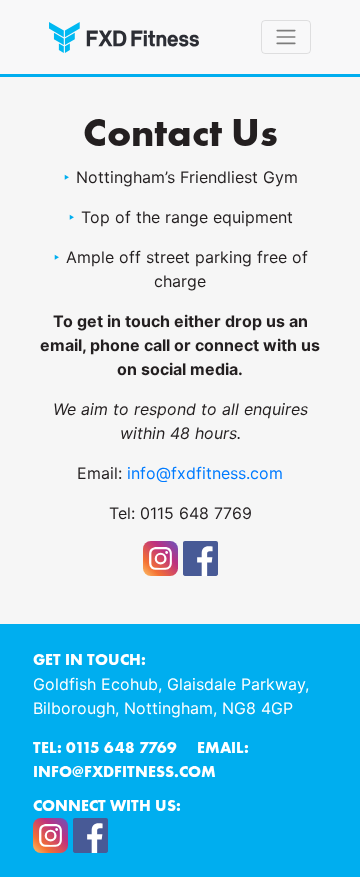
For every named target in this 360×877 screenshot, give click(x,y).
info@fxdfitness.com (205, 473)
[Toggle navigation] (286, 37)
